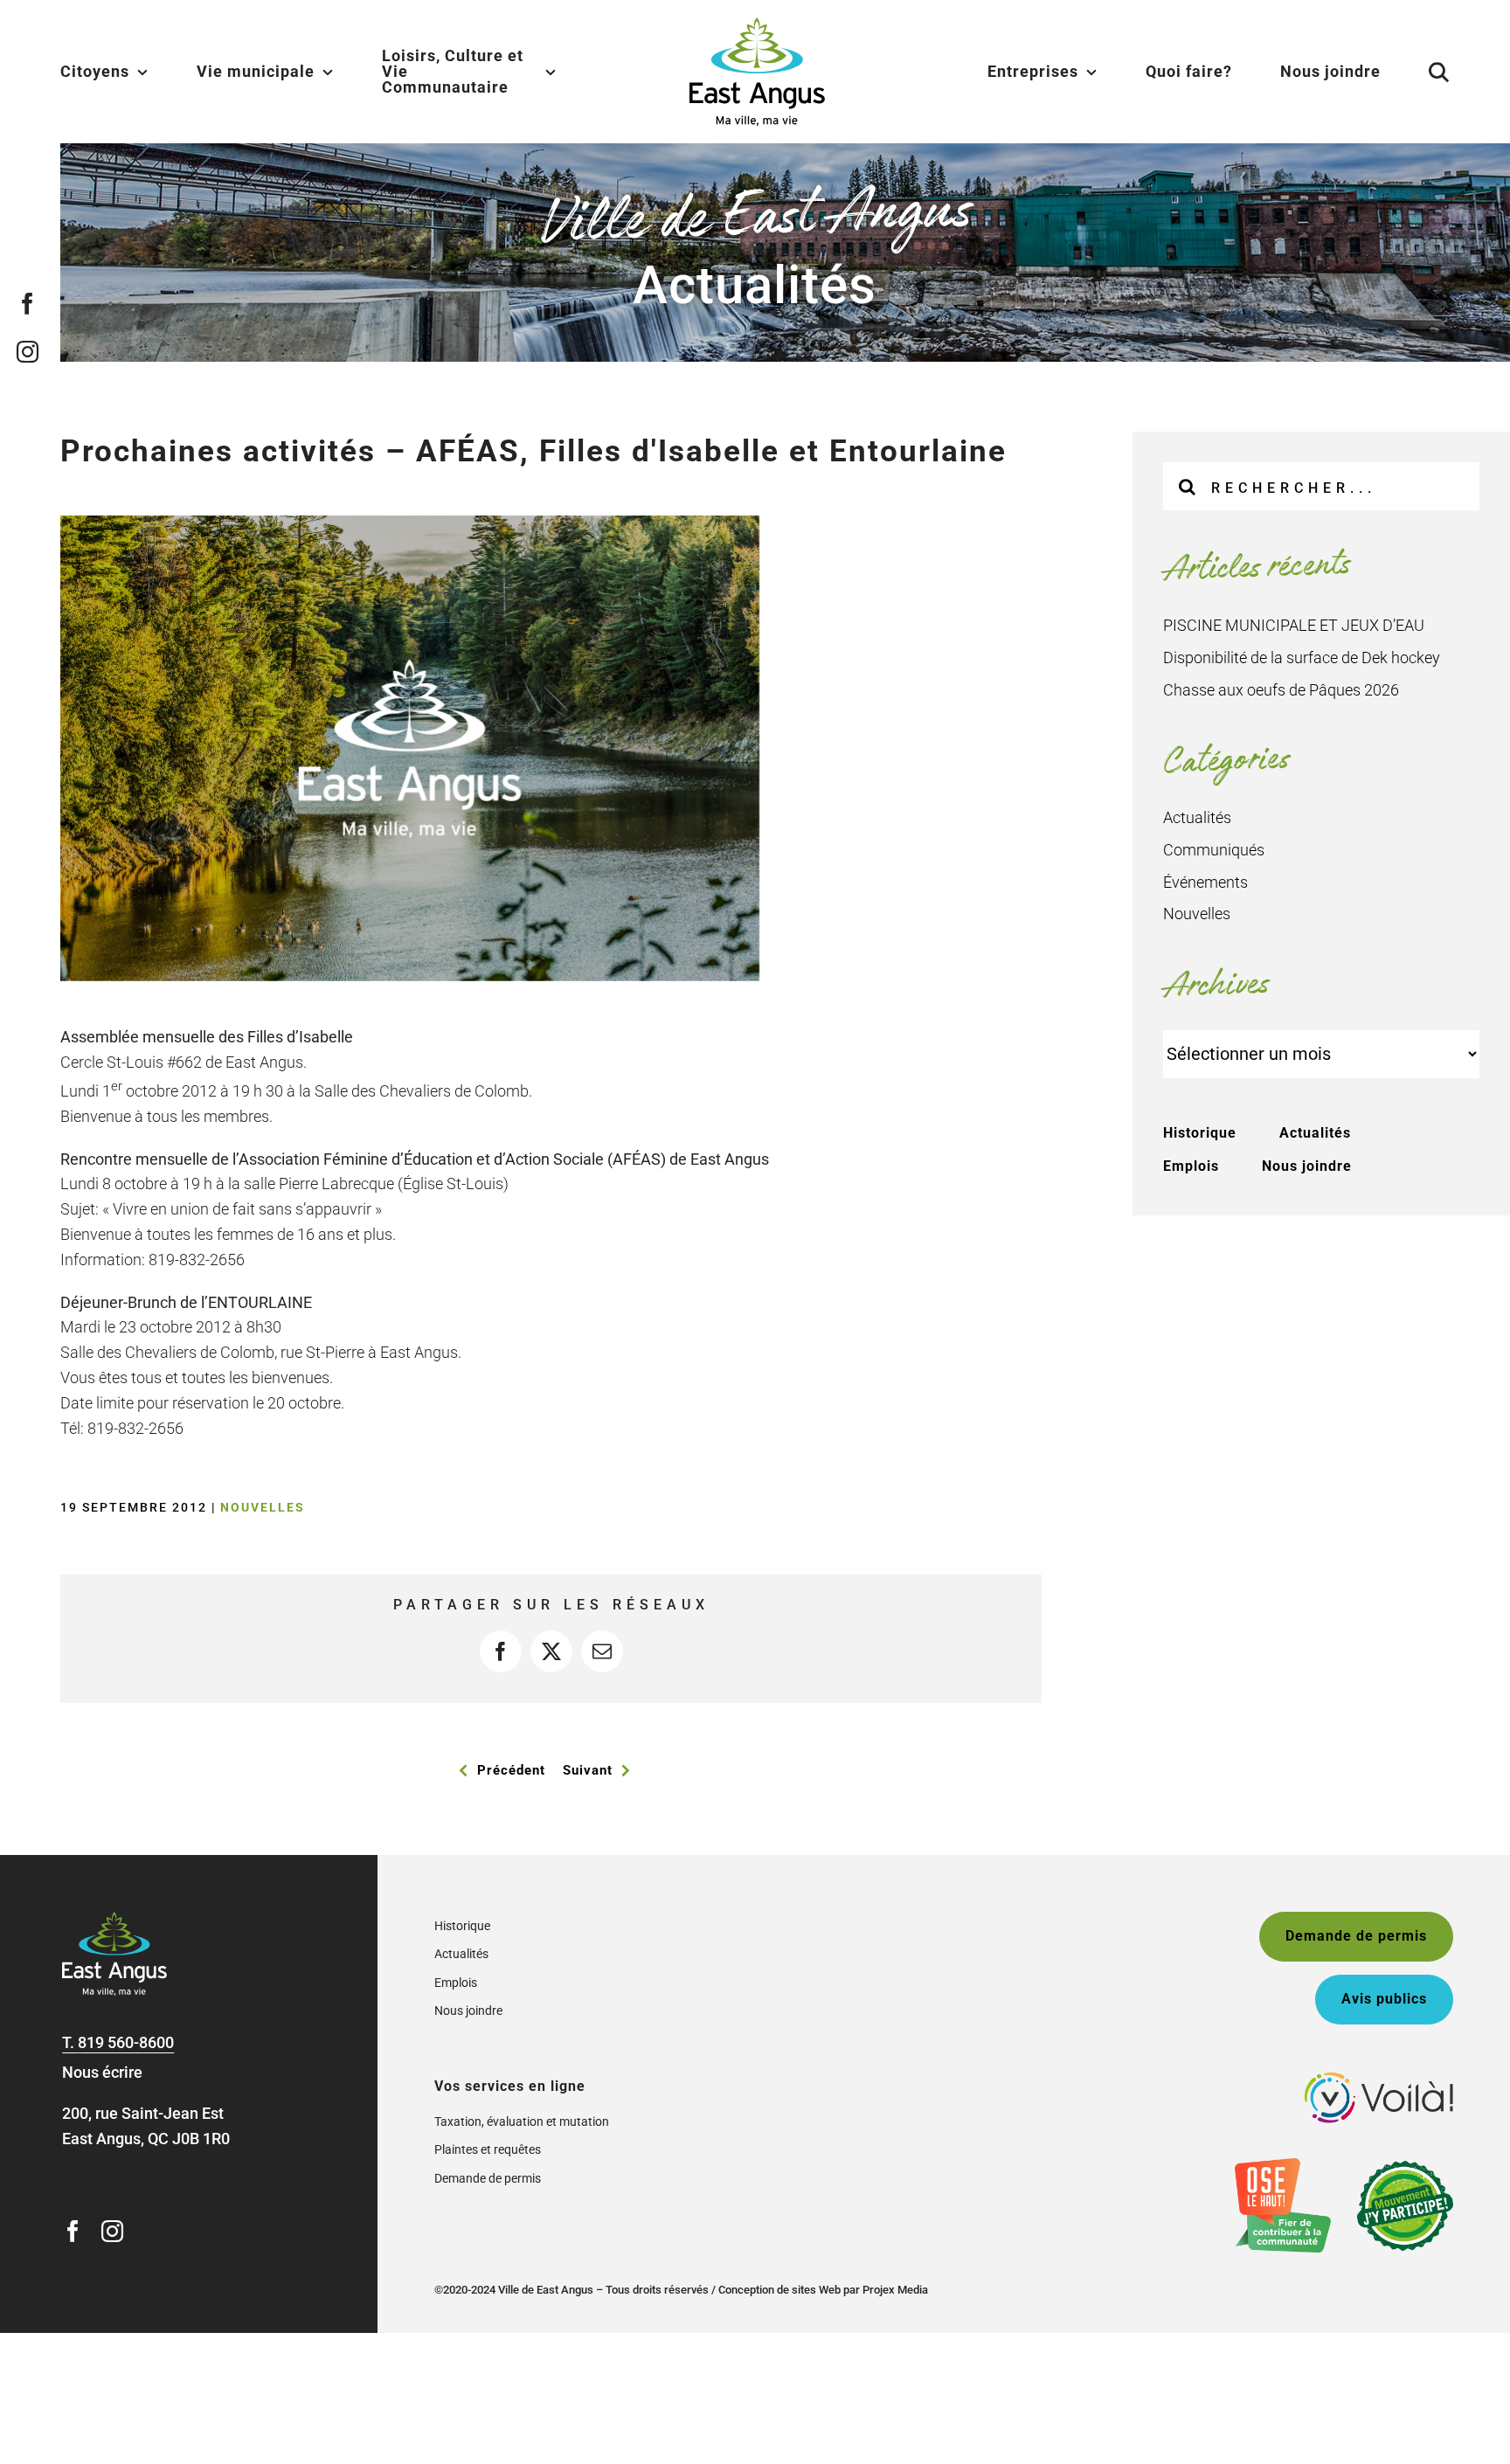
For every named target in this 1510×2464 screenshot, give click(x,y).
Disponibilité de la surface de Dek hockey (1302, 658)
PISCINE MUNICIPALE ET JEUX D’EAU (1294, 625)
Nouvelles (263, 1507)
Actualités (1197, 817)
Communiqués (1214, 850)
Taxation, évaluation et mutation (522, 2121)
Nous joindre (1307, 1166)
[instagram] (28, 351)
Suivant (588, 1770)
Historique (1200, 1133)
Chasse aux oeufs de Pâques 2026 (1281, 690)
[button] (1417, 72)
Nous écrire (102, 2072)
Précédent (511, 1770)
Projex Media (895, 2290)
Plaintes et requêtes (488, 2149)
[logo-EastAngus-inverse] (114, 1919)
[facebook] (28, 303)
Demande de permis (488, 2178)
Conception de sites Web (779, 2290)
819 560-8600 (126, 2042)
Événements (1205, 882)
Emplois (1191, 1166)
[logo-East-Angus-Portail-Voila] (1379, 2080)
